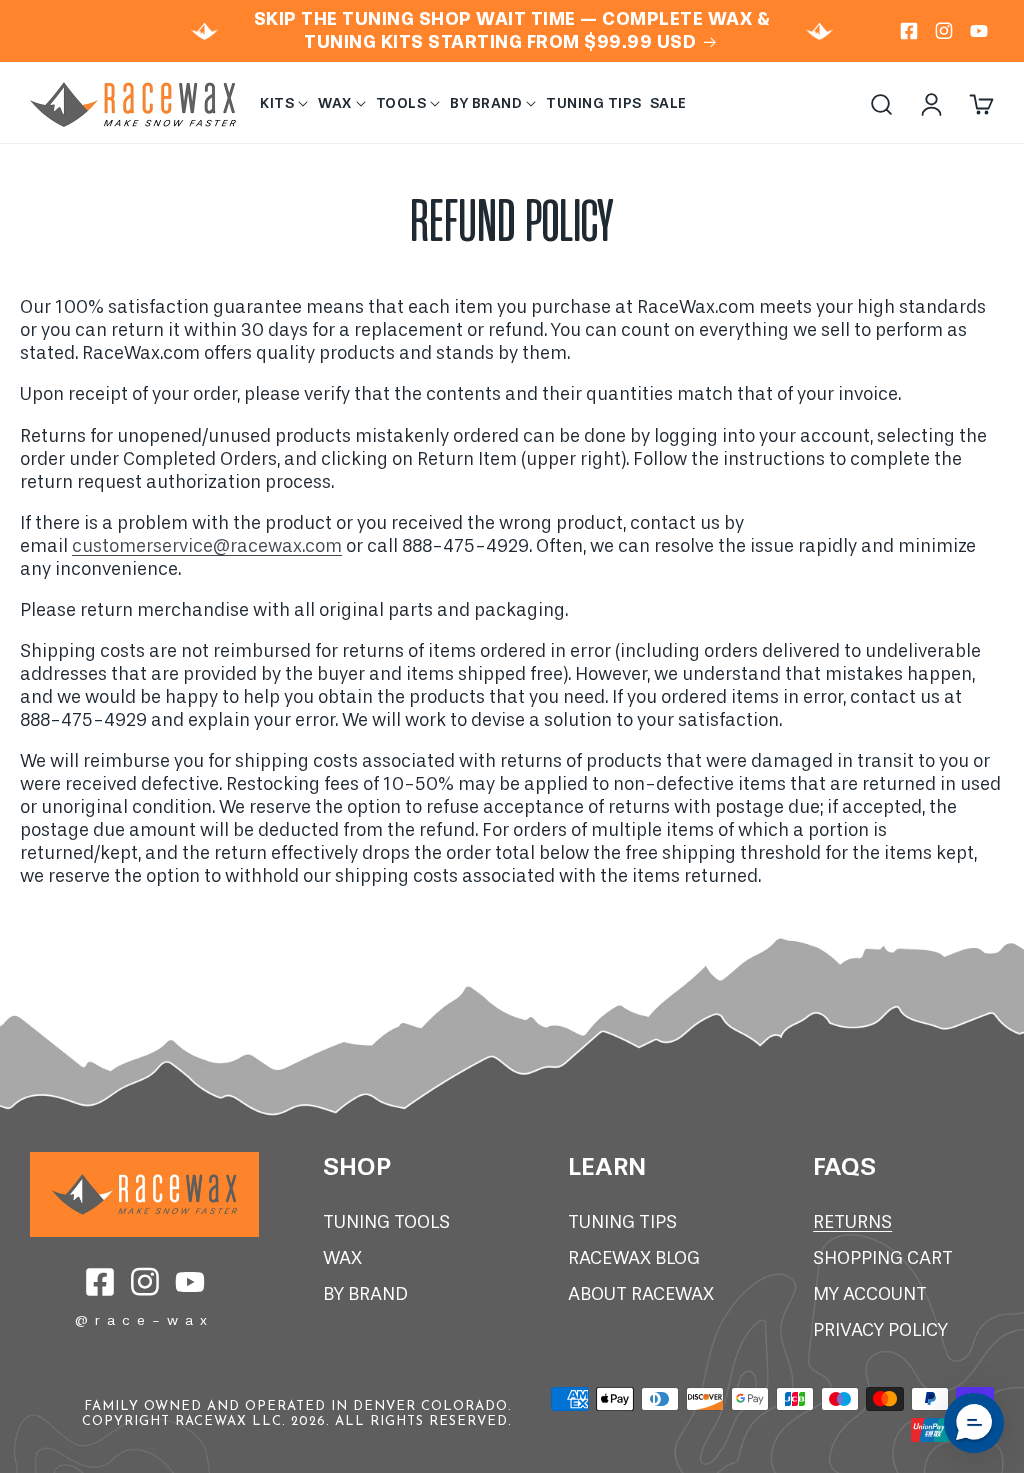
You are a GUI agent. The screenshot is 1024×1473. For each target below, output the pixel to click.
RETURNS (852, 1222)
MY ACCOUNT (870, 1294)
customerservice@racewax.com (207, 546)
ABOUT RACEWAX (641, 1294)
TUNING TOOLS (386, 1222)
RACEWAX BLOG (634, 1258)
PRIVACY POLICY (880, 1330)
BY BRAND (365, 1294)
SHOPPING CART (883, 1258)
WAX (342, 1258)
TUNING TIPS (622, 1222)
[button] (285, 104)
